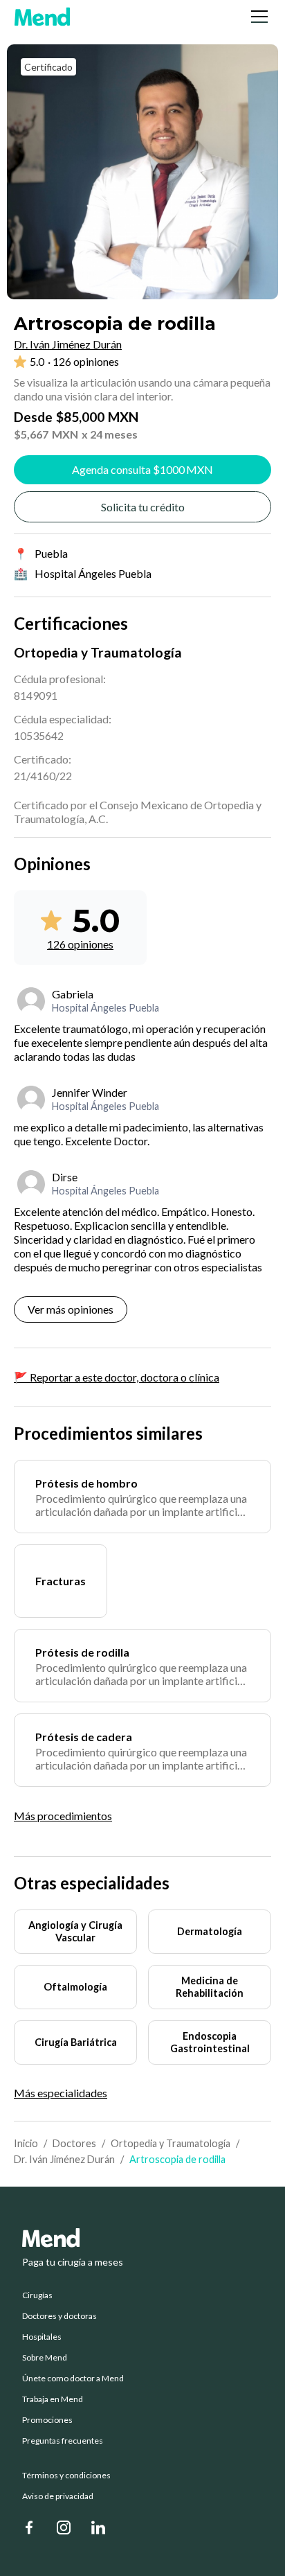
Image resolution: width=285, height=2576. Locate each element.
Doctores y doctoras (59, 2316)
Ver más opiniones (71, 1309)
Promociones (47, 2420)
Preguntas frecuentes (63, 2441)
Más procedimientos (63, 1816)
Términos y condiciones (66, 2476)
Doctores (74, 2143)
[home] (42, 17)
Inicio (26, 2143)
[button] (257, 17)
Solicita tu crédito (143, 507)
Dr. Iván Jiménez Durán (64, 2159)
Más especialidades (61, 2093)
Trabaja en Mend (53, 2399)
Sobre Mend (45, 2358)
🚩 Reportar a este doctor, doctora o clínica (117, 1377)
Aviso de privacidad (58, 2496)
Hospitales (42, 2337)
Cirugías (37, 2295)
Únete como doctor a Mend (73, 2379)
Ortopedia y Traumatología (171, 2143)
